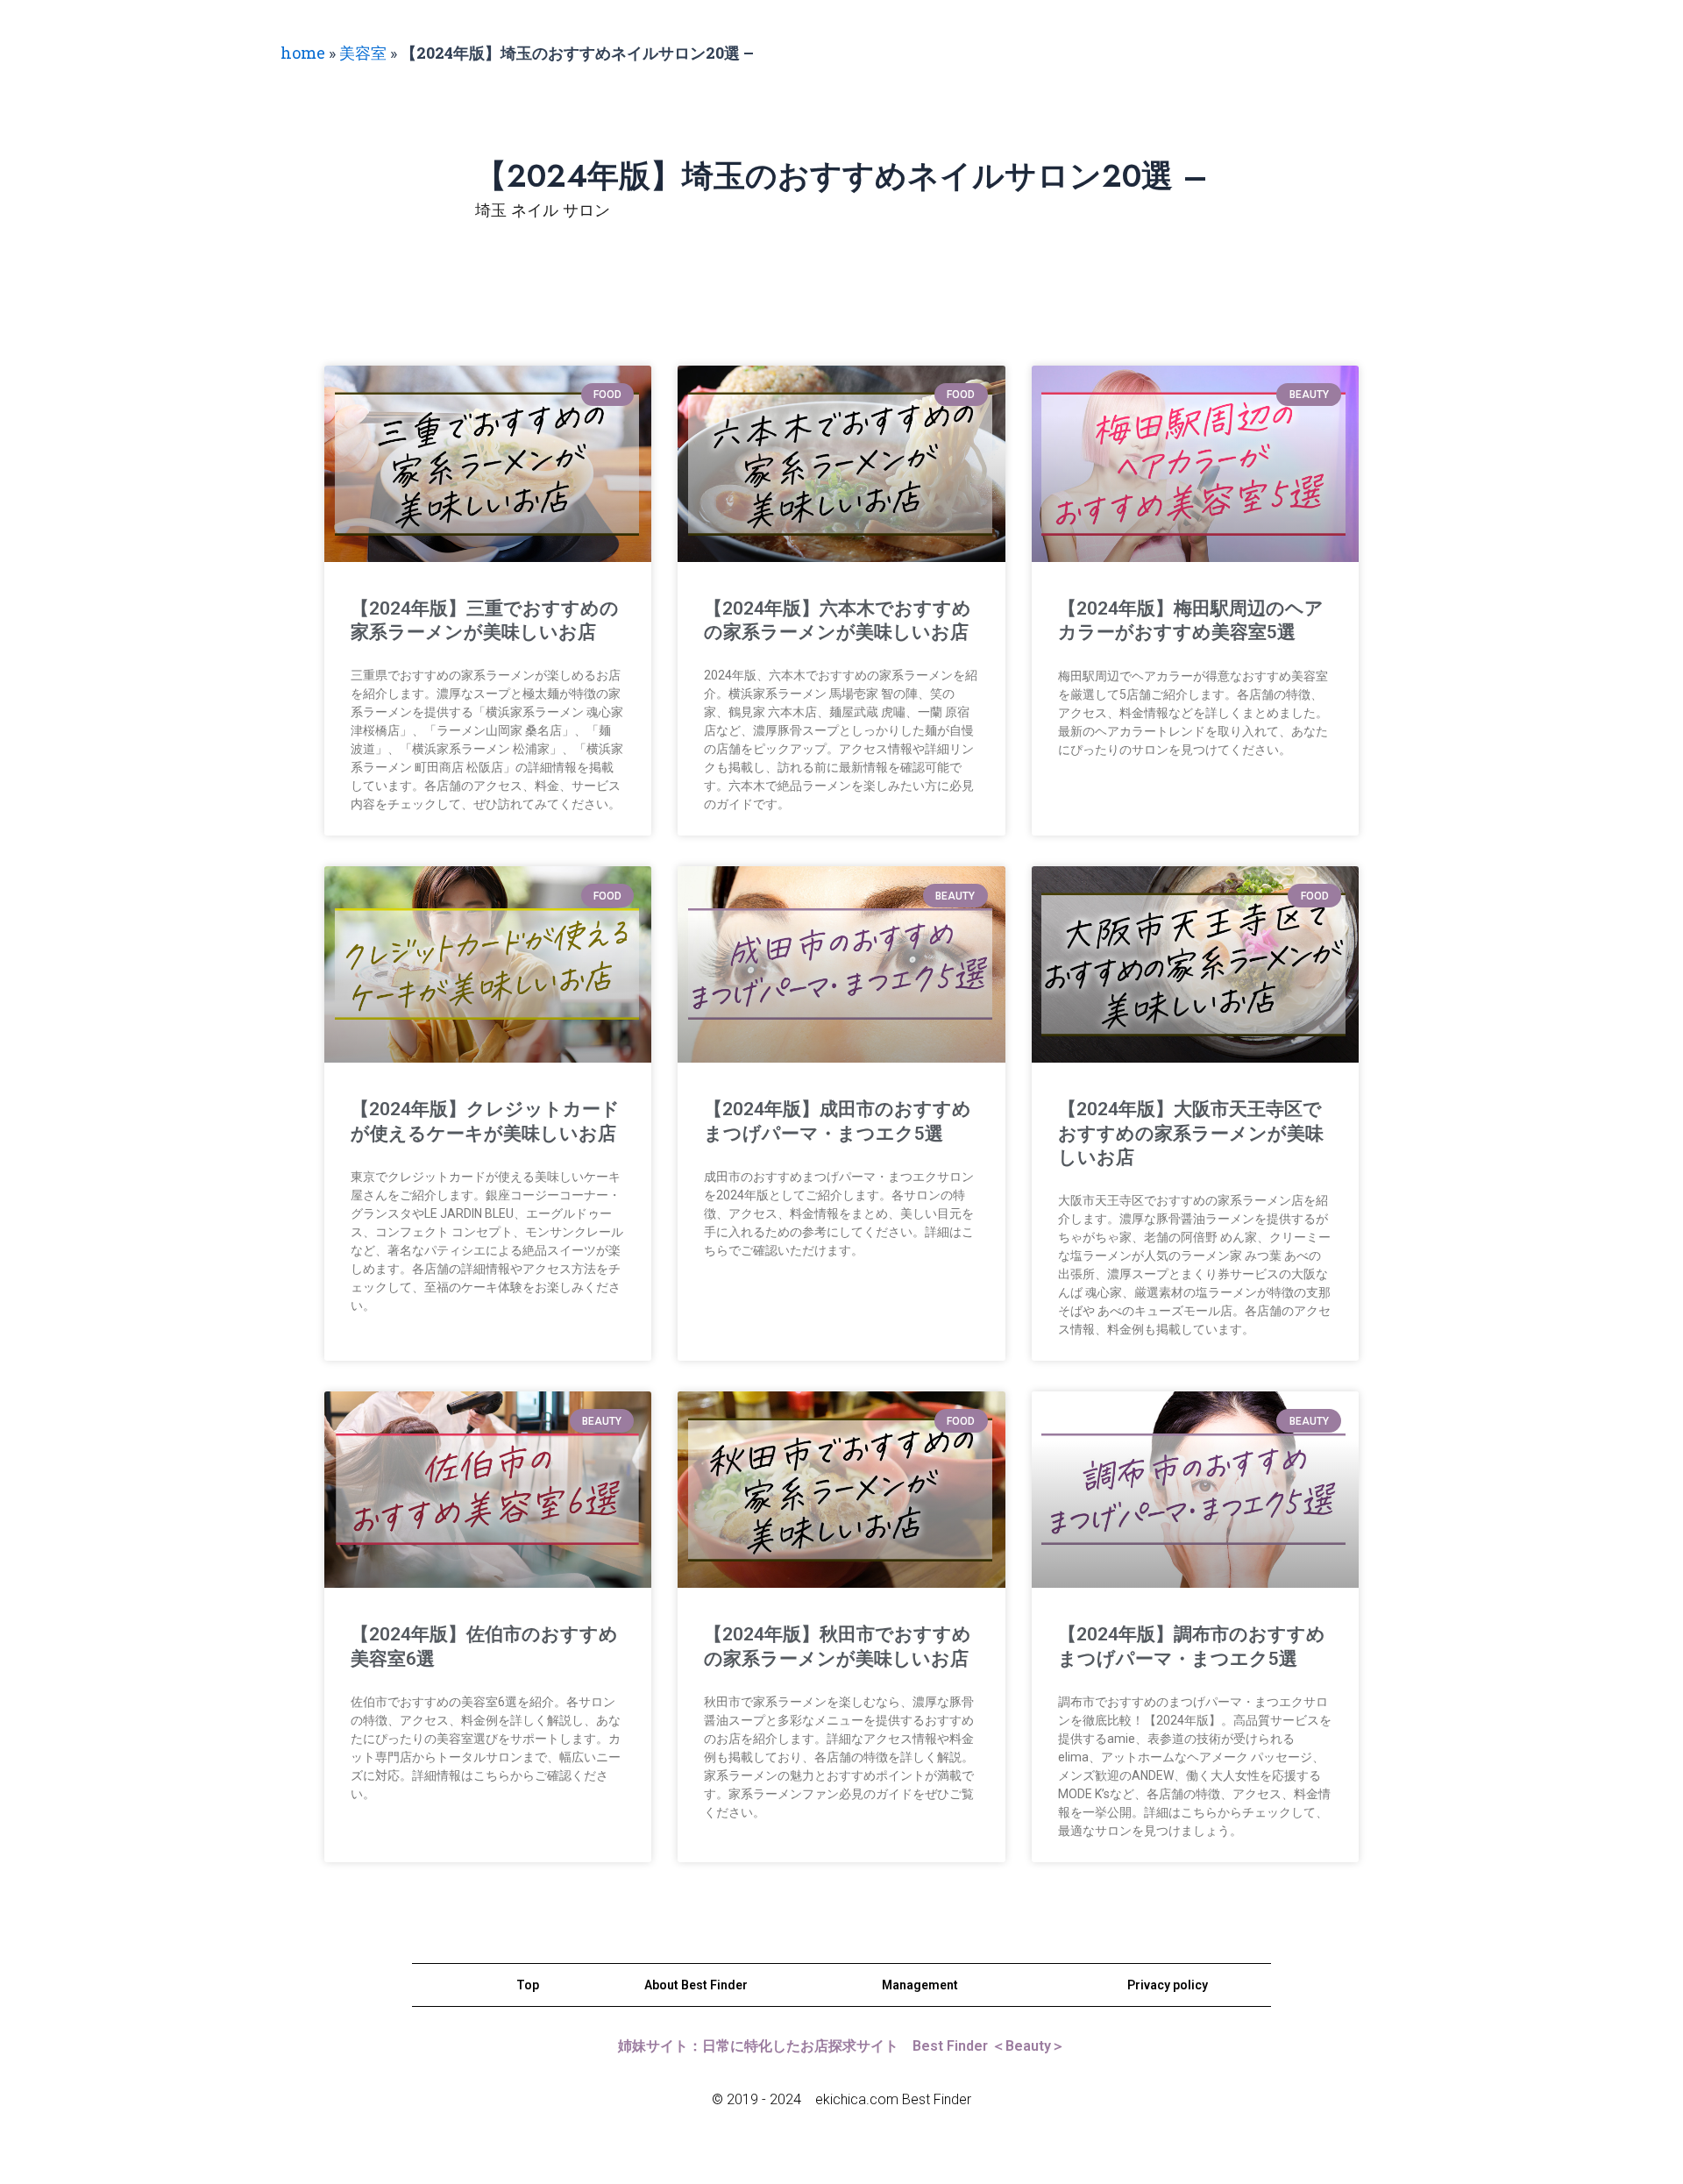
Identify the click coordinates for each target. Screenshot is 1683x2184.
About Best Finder (696, 1985)
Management (920, 1985)
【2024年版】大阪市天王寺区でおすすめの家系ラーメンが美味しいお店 (1191, 1133)
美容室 (363, 53)
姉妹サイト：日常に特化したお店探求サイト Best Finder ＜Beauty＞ (841, 2046)
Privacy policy (1168, 1985)
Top (528, 1985)
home (303, 53)
